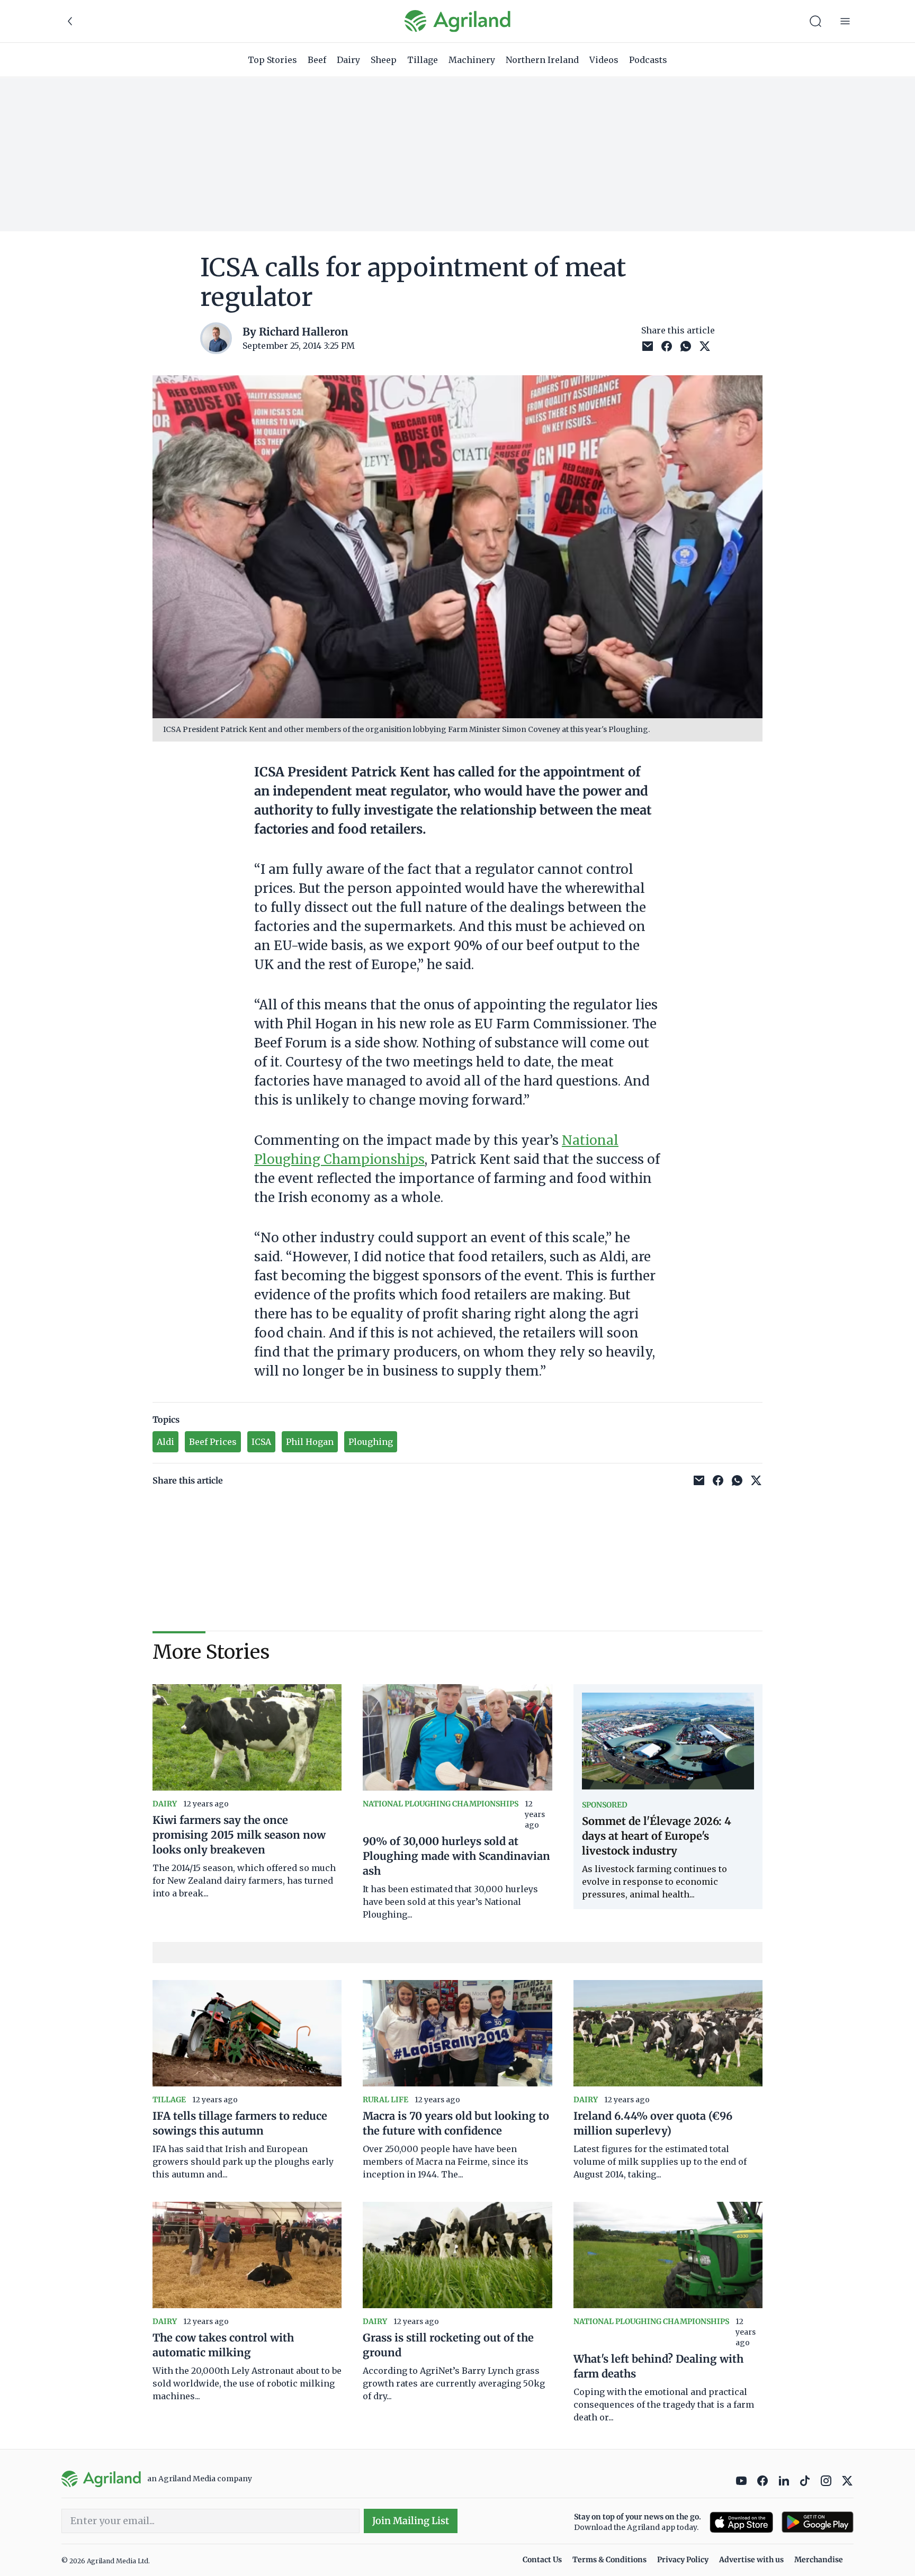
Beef (317, 60)
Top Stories (272, 60)
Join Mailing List (411, 2521)
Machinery (472, 60)
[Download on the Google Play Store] (818, 2522)
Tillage (423, 60)
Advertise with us (751, 2560)
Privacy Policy (683, 2560)
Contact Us (542, 2560)
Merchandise (819, 2560)
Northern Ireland (542, 60)
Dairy (348, 60)
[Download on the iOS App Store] (741, 2522)
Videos (604, 60)
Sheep (384, 60)
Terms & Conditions (609, 2560)
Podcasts (648, 60)
